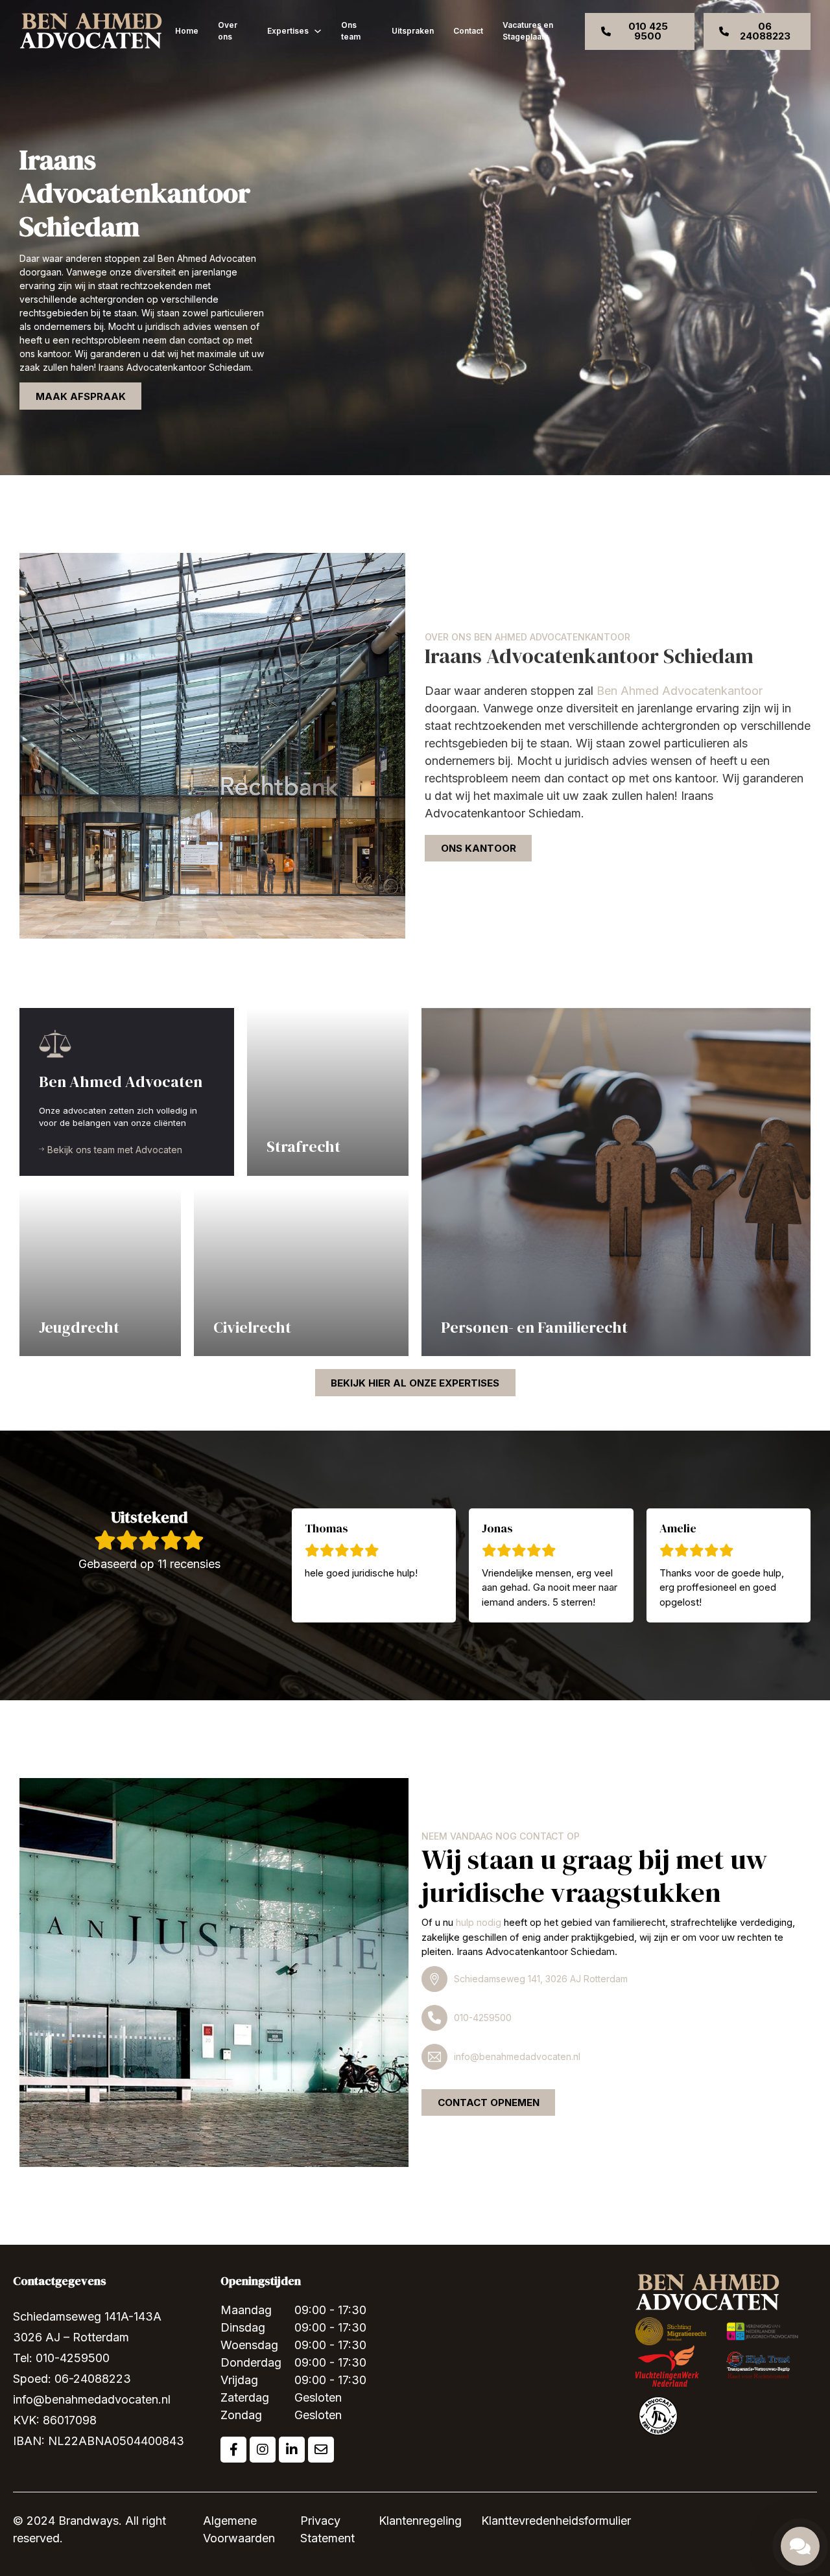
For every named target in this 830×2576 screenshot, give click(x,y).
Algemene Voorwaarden (239, 2529)
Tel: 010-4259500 (61, 2358)
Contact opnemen (489, 2102)
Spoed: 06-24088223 (72, 2379)
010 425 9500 (648, 31)
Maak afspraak (81, 396)
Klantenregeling (420, 2521)
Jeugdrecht (79, 1327)
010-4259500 (483, 2018)
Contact (468, 31)
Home (187, 31)
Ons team (351, 31)
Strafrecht (303, 1146)
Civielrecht (252, 1327)
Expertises (288, 31)
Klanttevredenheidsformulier (556, 2521)
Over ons (228, 31)
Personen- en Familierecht (534, 1327)
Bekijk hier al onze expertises (415, 1383)
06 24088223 (765, 31)
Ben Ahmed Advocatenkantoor (680, 691)
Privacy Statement (327, 2529)
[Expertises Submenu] (318, 31)
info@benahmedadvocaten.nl (517, 2056)
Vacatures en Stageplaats (528, 31)
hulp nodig (479, 1922)
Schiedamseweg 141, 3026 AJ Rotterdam (541, 1979)
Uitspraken (413, 31)
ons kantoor (479, 848)
